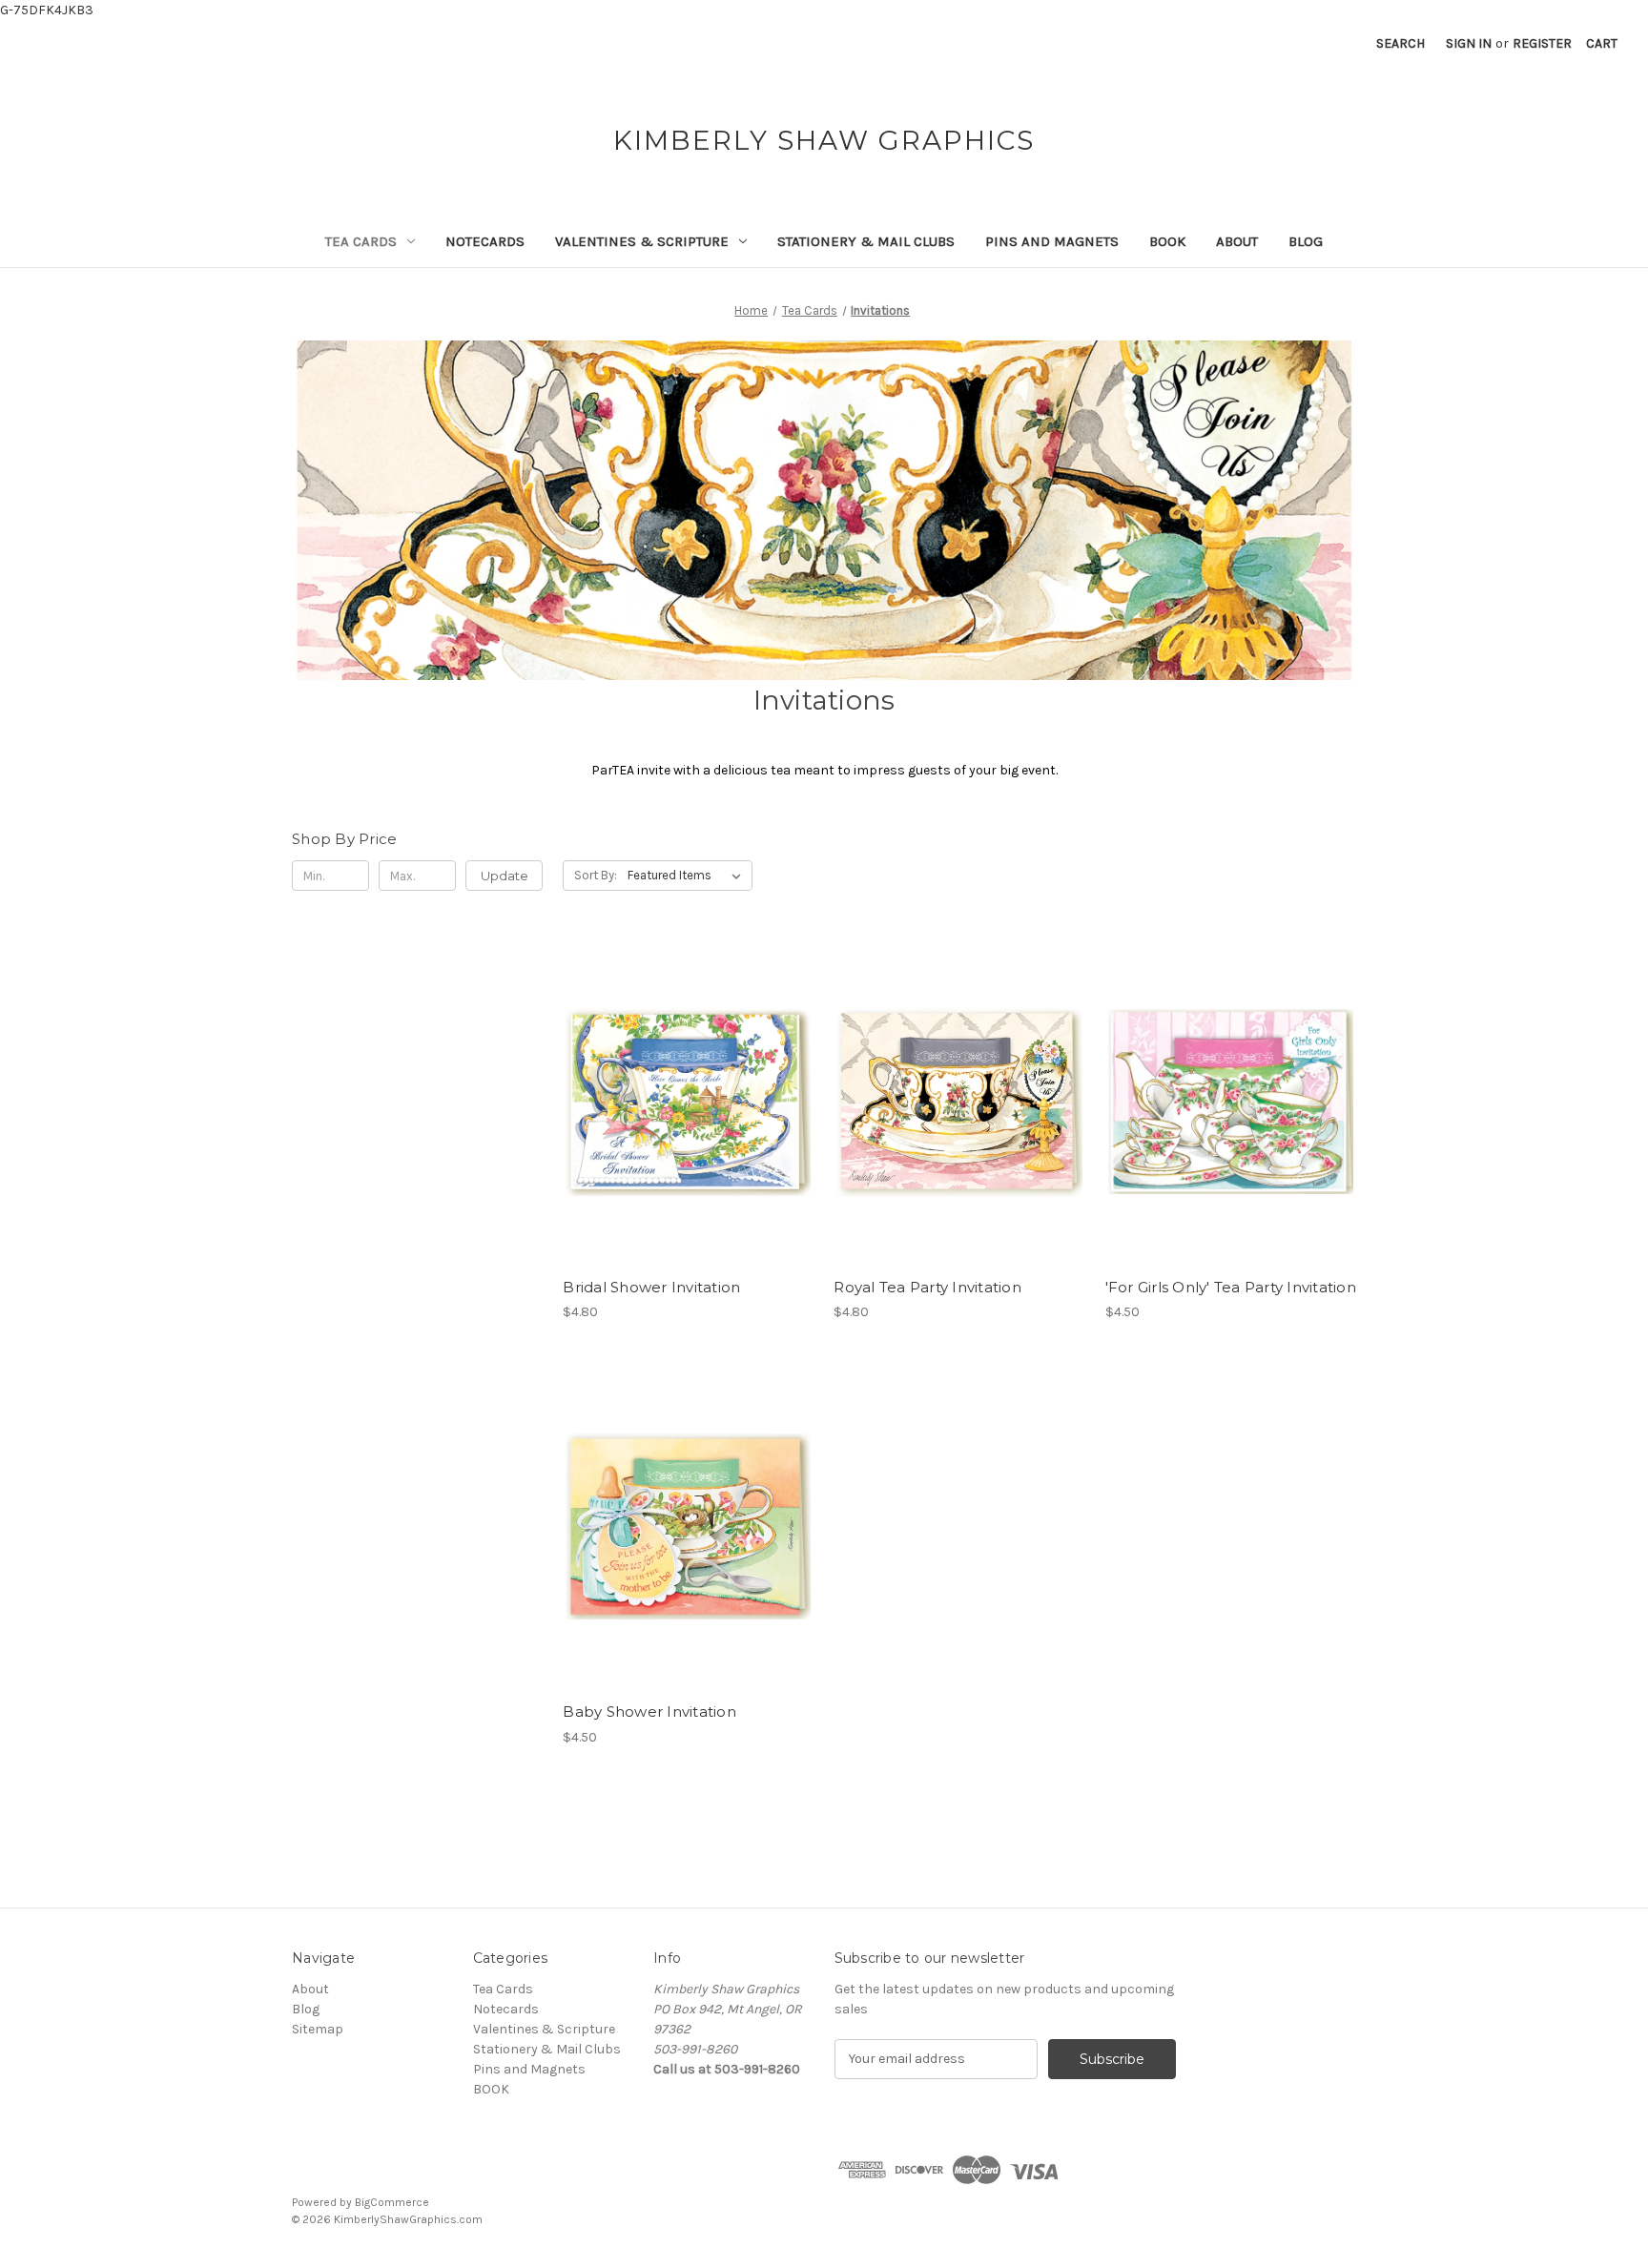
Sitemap (318, 2029)
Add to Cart (688, 1119)
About (1237, 241)
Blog (1306, 241)
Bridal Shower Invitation (651, 1287)
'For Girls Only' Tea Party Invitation (1231, 1287)
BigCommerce (392, 2202)
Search (1401, 43)
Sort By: (596, 875)
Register (1542, 43)
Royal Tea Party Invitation (927, 1287)
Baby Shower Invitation (649, 1711)
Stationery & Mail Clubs (866, 241)
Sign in (1469, 43)
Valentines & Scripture (642, 241)
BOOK (1167, 241)
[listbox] (688, 876)
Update (505, 876)
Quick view (687, 1085)
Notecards (485, 241)
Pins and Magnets (1052, 241)
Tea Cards (361, 241)
